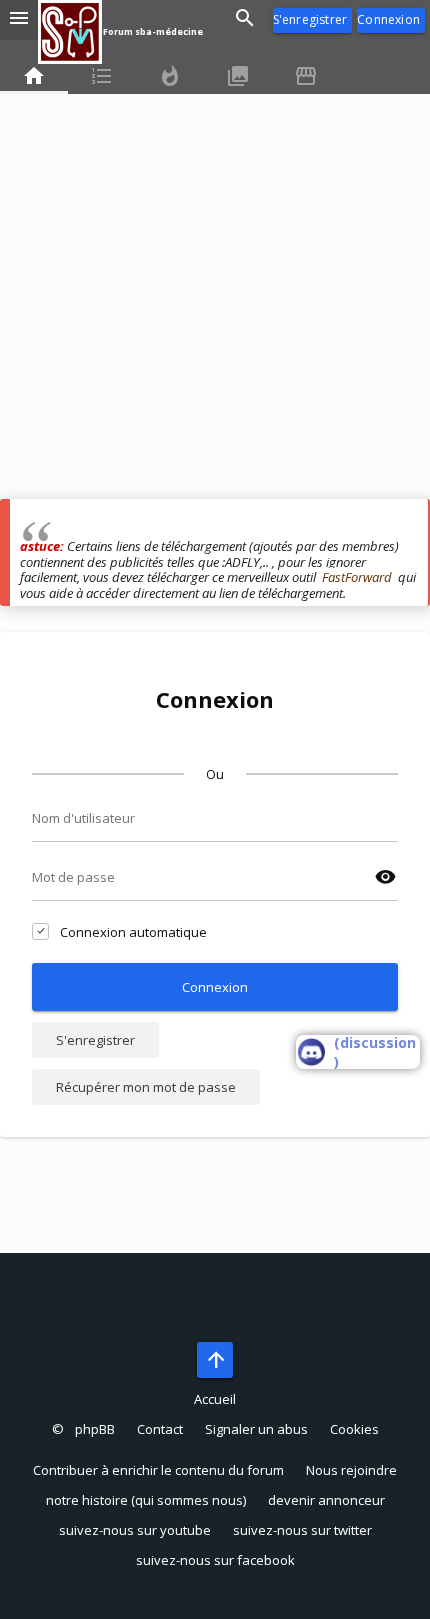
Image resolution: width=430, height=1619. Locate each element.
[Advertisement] (215, 284)
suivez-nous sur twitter (302, 1530)
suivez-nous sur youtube (135, 1530)
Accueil (215, 1399)
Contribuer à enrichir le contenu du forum (158, 1470)
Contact (160, 1429)
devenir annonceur (326, 1500)
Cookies (354, 1429)
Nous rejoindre (351, 1470)
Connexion (388, 19)
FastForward (357, 577)
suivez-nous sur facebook (215, 1560)
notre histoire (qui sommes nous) (146, 1500)
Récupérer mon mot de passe (146, 1087)
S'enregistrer (310, 19)
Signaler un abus (256, 1429)
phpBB (95, 1429)
